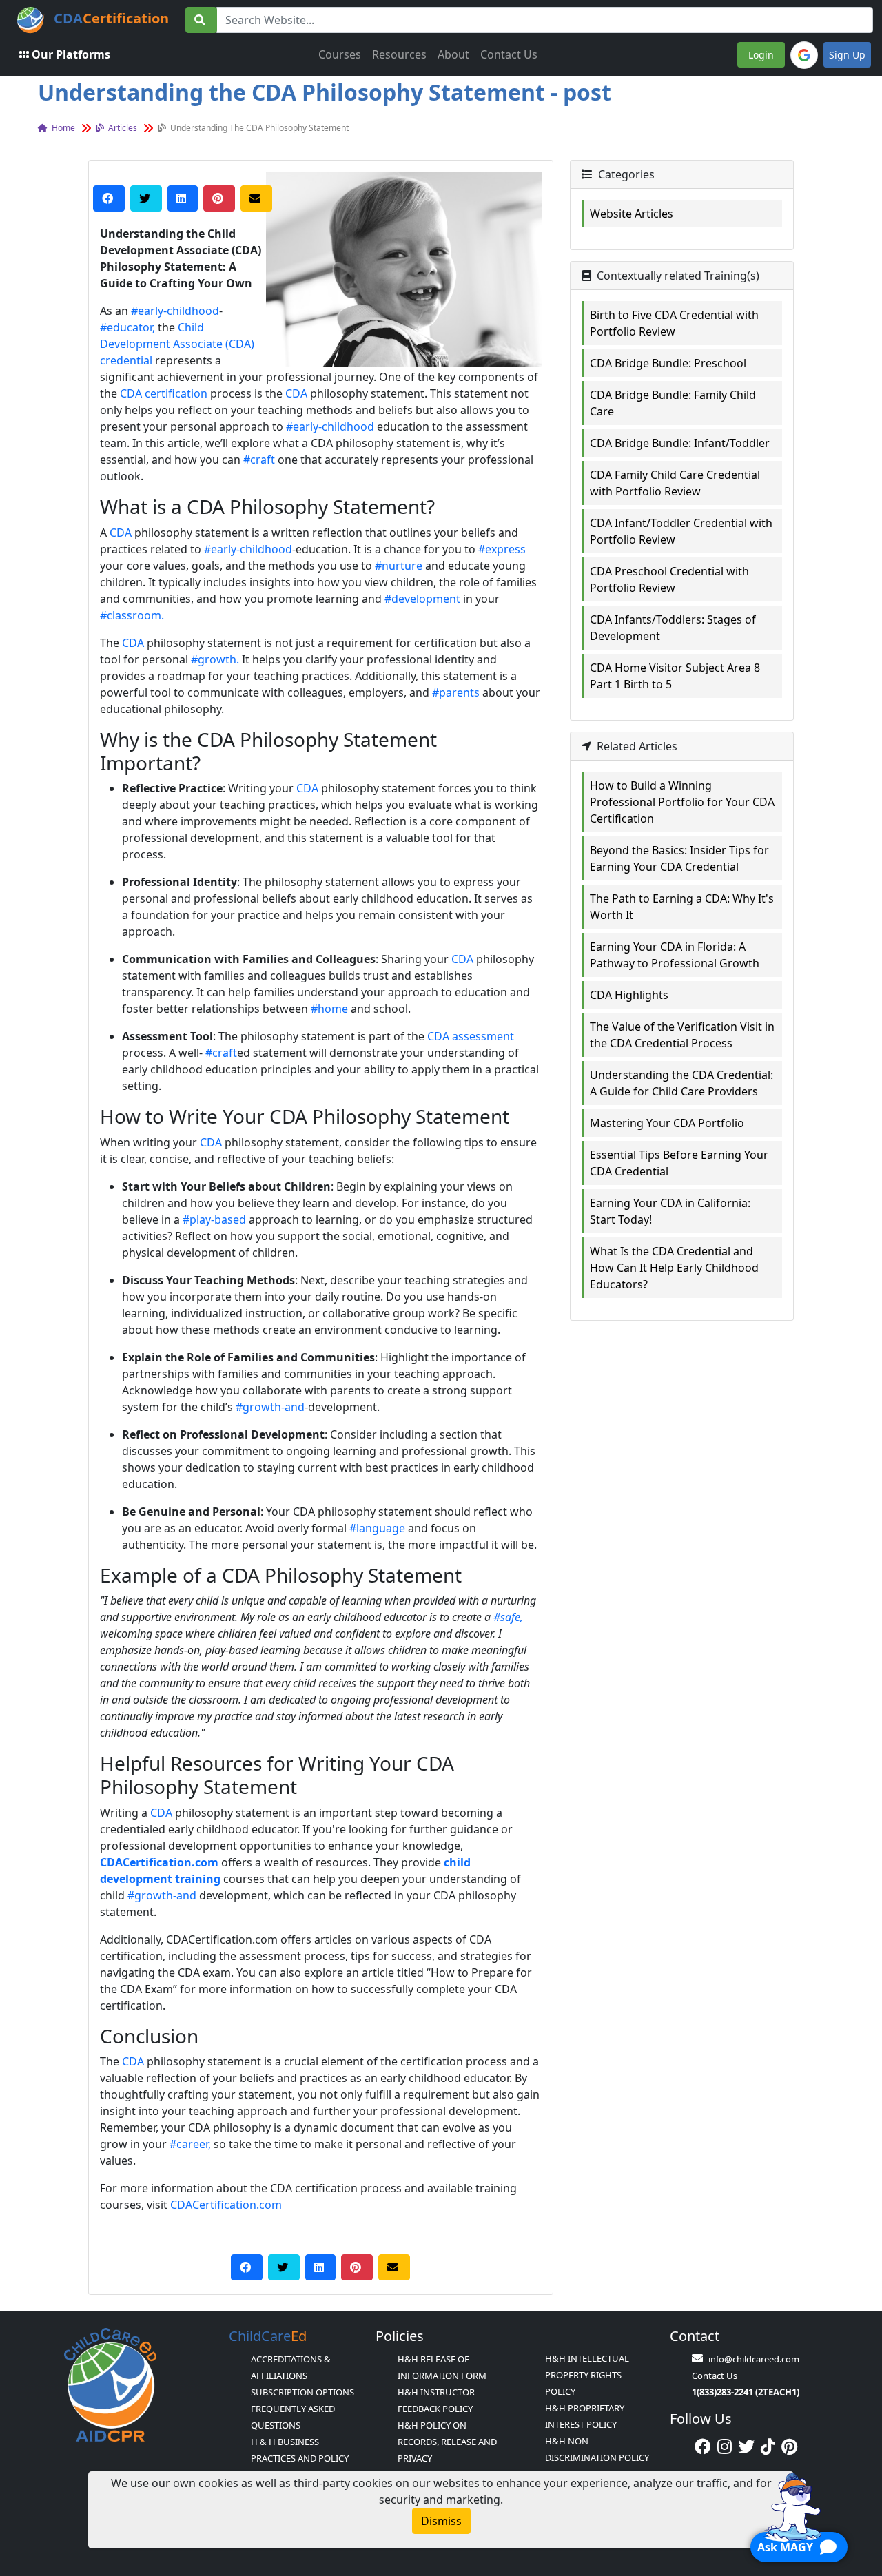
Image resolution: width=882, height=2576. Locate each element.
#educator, (127, 327)
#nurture (399, 566)
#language (377, 1528)
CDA (296, 393)
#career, (190, 2144)
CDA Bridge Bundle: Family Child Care (673, 403)
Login (761, 55)
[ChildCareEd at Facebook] (703, 2446)
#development (422, 599)
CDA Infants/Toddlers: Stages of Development (673, 628)
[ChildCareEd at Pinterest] (789, 2446)
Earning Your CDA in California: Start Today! (670, 1211)
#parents (456, 692)
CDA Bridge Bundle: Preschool (668, 363)
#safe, (508, 1617)
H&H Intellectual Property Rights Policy (587, 2375)
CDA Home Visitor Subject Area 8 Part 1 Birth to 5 (675, 676)
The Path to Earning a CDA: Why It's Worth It (682, 907)
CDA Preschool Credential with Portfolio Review (669, 579)
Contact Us (509, 54)
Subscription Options (302, 2392)
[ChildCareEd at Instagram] (725, 2446)
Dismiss (441, 2521)
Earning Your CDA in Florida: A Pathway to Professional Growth (675, 955)
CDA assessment (471, 1036)
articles (122, 128)
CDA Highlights (629, 995)
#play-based (214, 1219)
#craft (259, 460)
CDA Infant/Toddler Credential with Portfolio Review (681, 531)
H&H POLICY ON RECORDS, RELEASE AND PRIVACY (447, 2442)
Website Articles (632, 214)
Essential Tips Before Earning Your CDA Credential (679, 1163)
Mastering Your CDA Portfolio (667, 1123)
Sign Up (847, 55)
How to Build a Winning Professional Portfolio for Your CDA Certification (682, 802)
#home (329, 1009)
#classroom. (132, 615)
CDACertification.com (226, 2205)
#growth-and (270, 1407)
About (453, 54)
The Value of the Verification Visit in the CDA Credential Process (682, 1035)
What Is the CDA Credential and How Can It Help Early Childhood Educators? (674, 1268)
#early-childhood (175, 311)
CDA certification (164, 393)
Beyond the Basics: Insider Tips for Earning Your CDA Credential (679, 858)
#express (502, 549)
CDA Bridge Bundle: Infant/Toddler (680, 443)
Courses (340, 54)
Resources (399, 54)
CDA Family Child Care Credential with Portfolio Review (675, 483)
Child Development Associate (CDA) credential (177, 344)
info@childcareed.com (754, 2359)
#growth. (215, 659)
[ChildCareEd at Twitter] (746, 2446)
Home (62, 128)
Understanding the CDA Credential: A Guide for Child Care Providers (681, 1083)
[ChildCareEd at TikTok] (768, 2446)
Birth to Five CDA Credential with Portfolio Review (674, 323)
